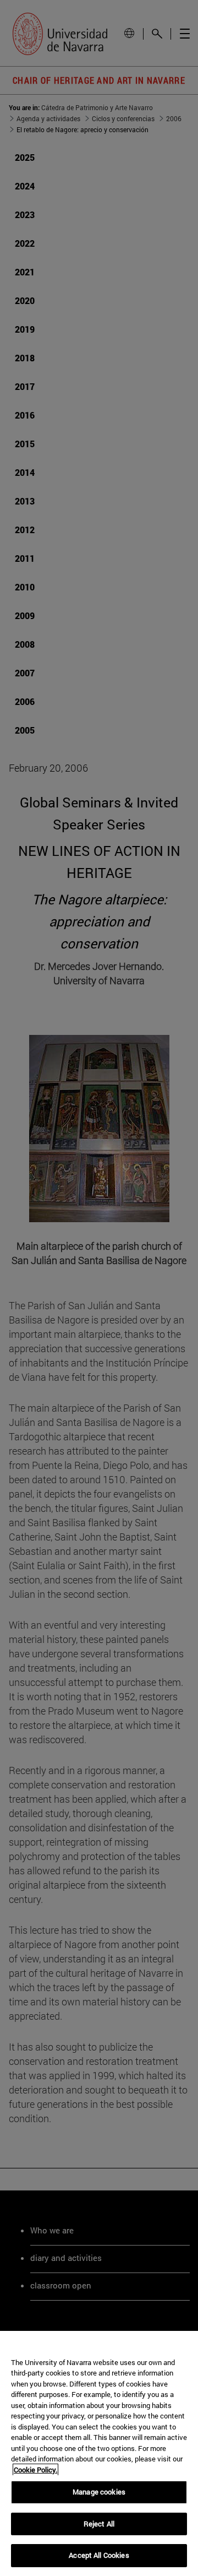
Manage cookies (99, 2492)
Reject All (99, 2524)
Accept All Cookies (99, 2555)
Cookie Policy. (35, 2470)
